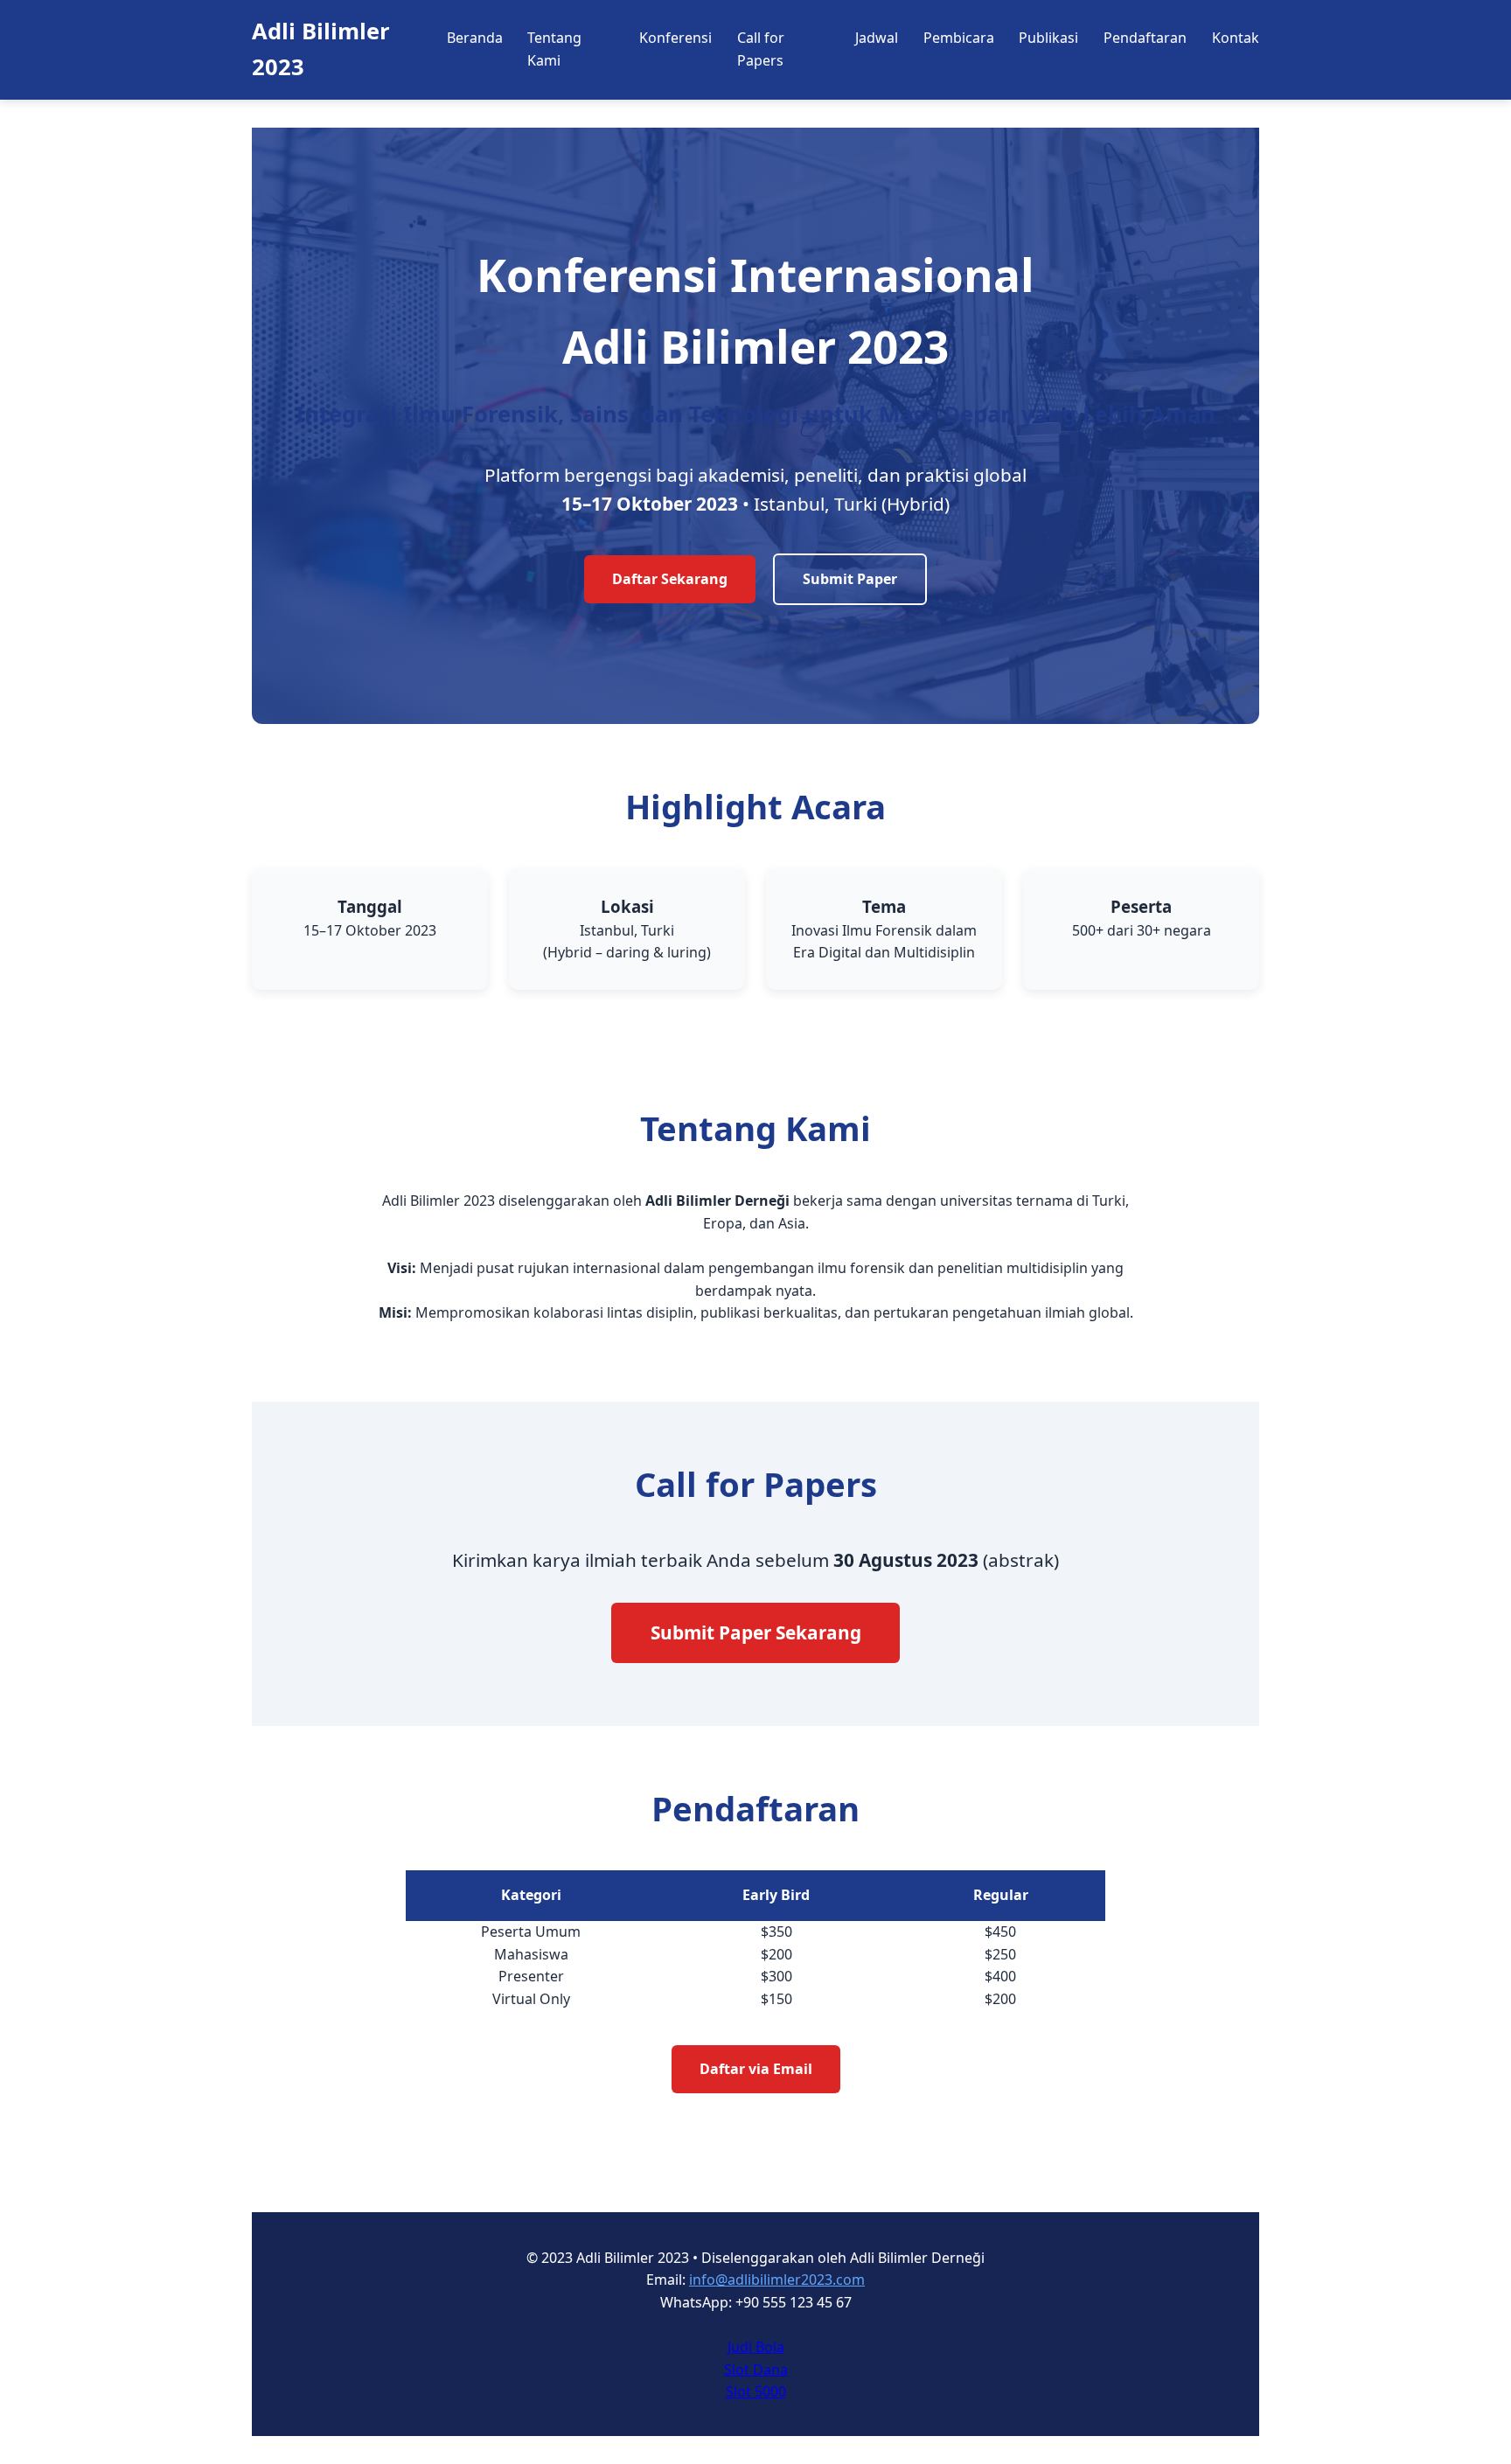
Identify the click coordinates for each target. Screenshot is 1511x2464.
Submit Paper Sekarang (756, 1632)
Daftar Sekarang (670, 579)
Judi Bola (756, 2347)
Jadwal (877, 38)
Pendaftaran (1145, 38)
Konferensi (675, 38)
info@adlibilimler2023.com (777, 2280)
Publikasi (1048, 38)
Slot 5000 (756, 2391)
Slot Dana (756, 2370)
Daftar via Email (756, 2069)
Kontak (1236, 38)
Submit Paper (850, 579)
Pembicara (959, 38)
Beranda (475, 38)
